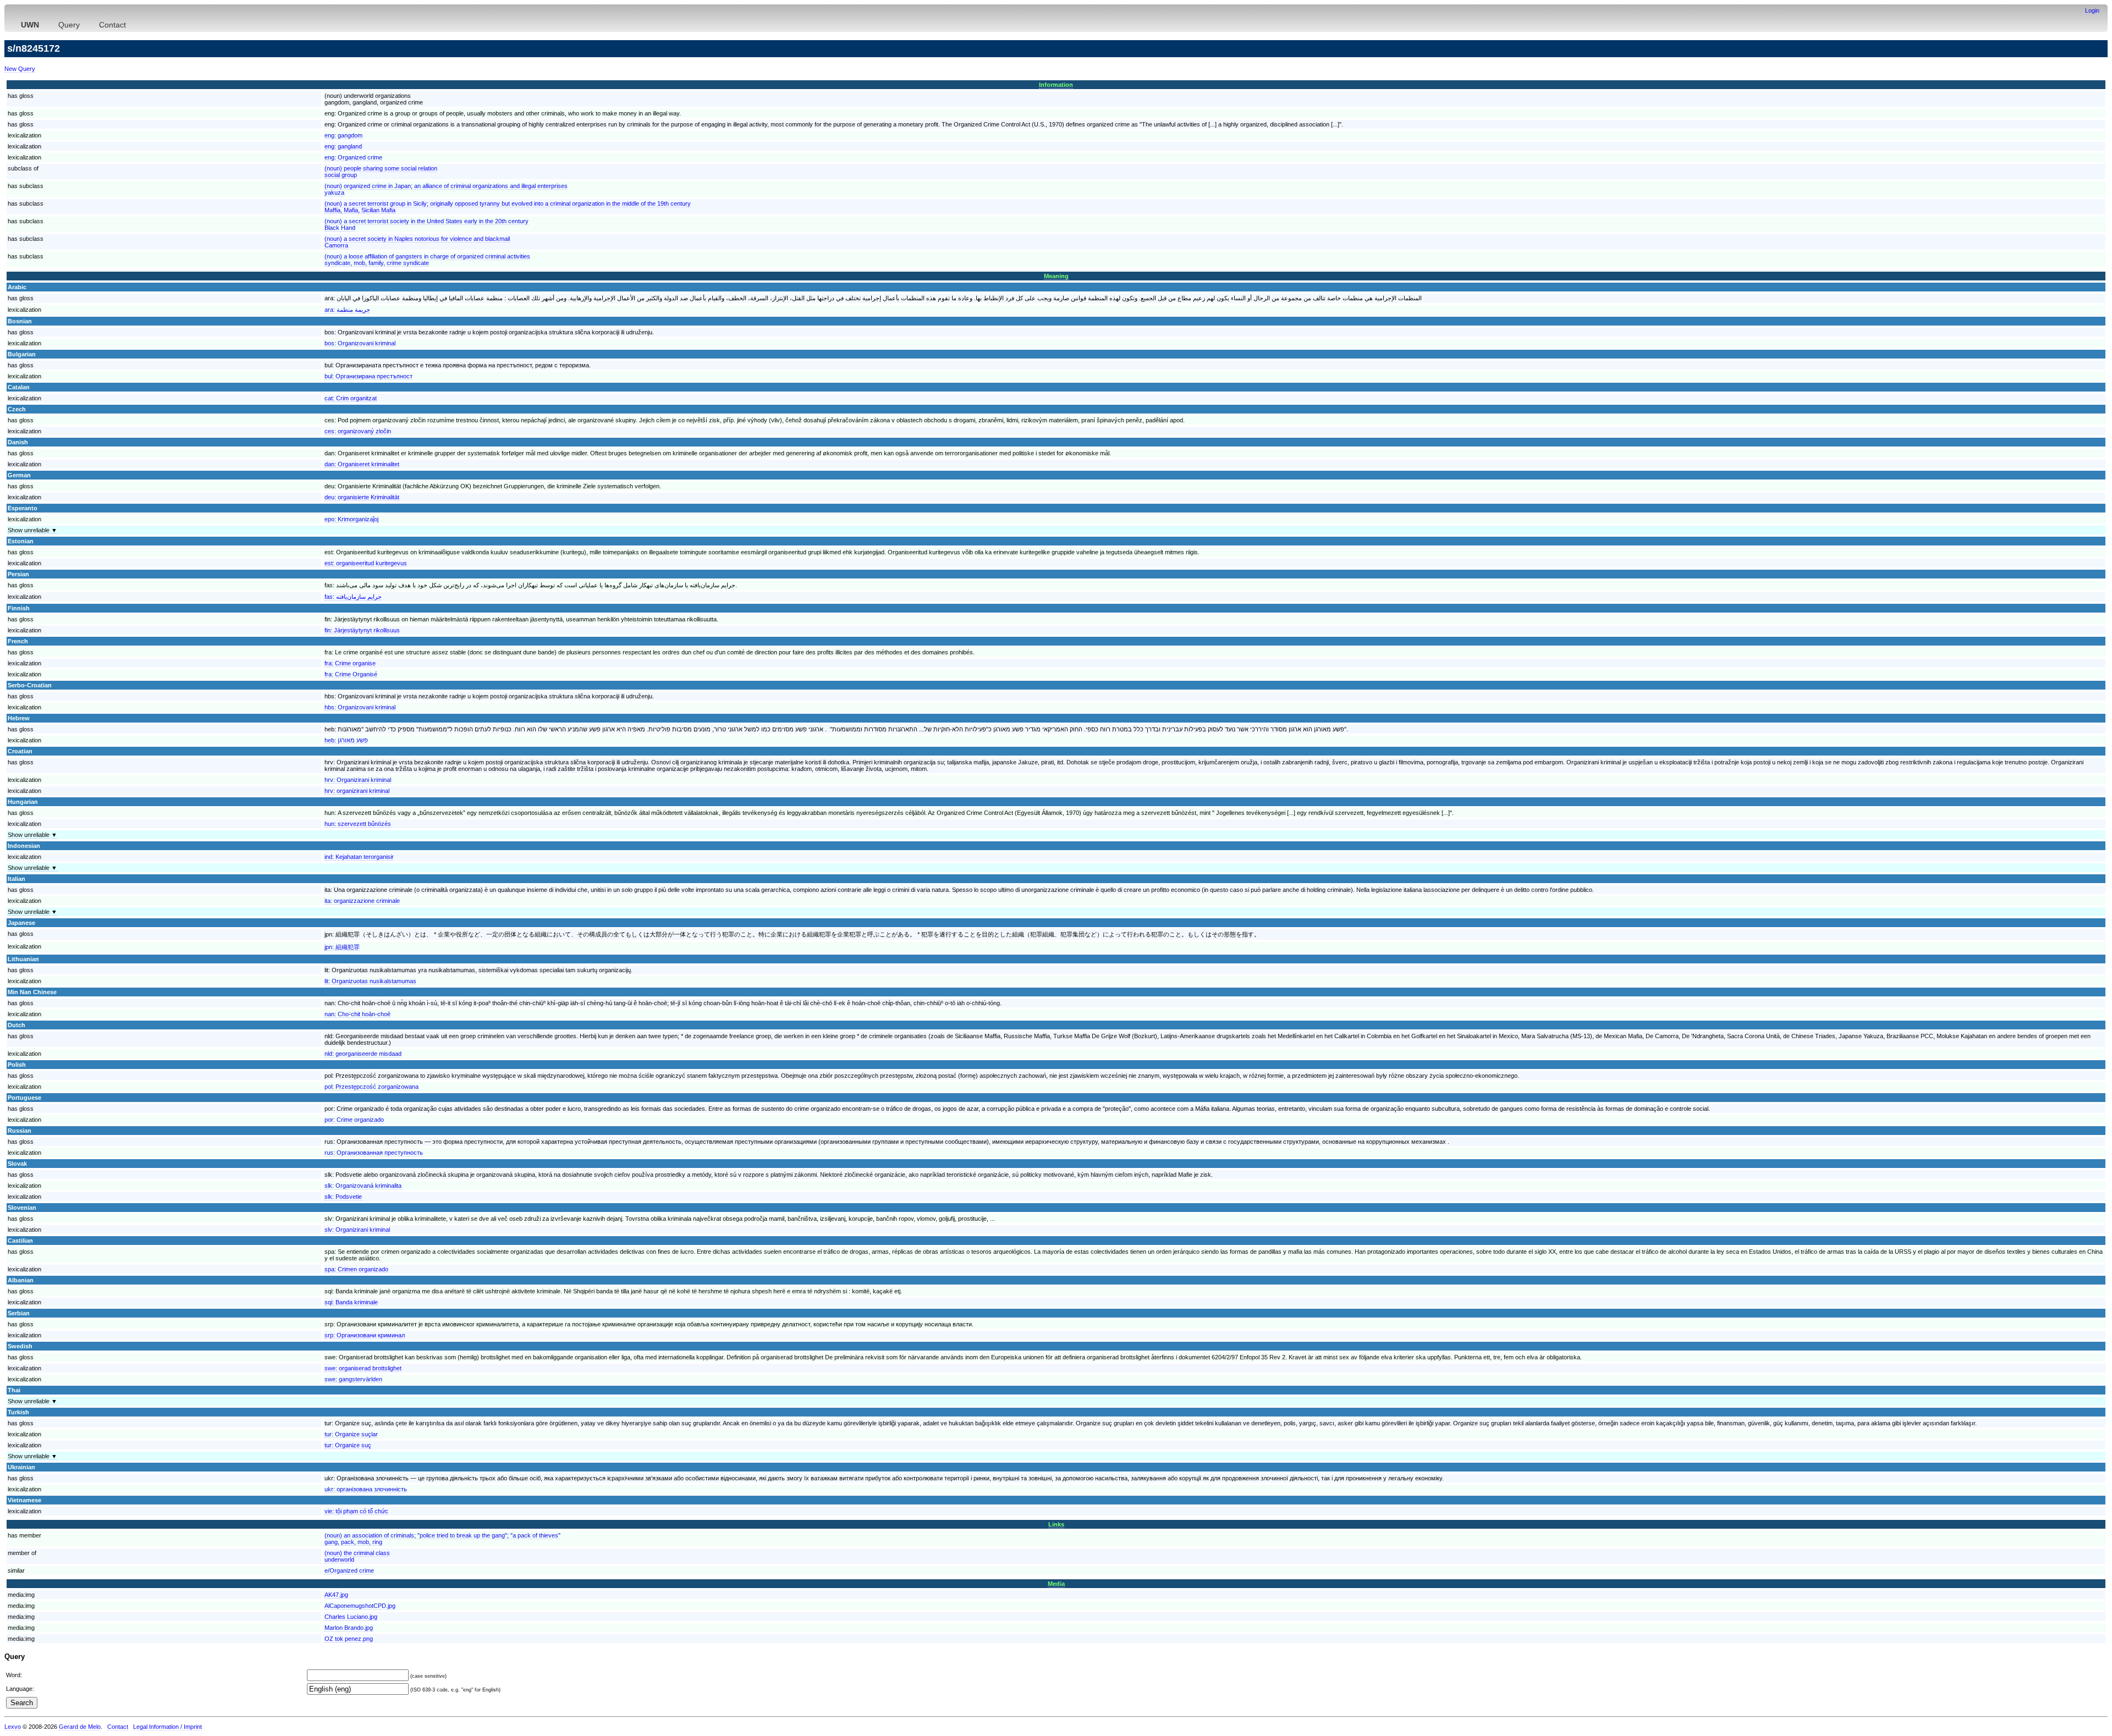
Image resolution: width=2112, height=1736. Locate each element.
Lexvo (13, 1727)
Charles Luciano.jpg (351, 1617)
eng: (343, 135)
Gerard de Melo (80, 1727)
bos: (360, 343)
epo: (351, 519)
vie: (356, 1511)
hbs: (360, 707)
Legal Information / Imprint (167, 1727)
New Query (20, 69)
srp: (365, 1335)
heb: (346, 740)
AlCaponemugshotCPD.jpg (360, 1606)
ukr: (366, 1489)
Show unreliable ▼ (32, 530)
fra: (350, 663)
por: (354, 1120)
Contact (112, 25)
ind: (359, 857)
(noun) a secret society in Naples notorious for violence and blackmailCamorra (417, 242)
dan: (362, 464)
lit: (370, 981)
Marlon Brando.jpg (349, 1628)
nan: (358, 1014)
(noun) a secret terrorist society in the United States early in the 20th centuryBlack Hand (427, 224)
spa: (356, 1269)
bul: (369, 376)
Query (69, 25)
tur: (351, 1434)
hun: (358, 824)
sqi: (351, 1302)
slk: (363, 1186)
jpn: (342, 947)
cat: (351, 398)
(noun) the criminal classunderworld (357, 1556)
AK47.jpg (336, 1595)
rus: (374, 1153)
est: (366, 563)
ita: (362, 901)
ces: (358, 431)
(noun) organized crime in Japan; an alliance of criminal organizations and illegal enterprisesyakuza (446, 189)
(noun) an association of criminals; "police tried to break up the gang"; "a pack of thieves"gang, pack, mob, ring (442, 1539)
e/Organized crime (349, 1570)
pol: (372, 1087)
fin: (362, 630)
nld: (363, 1054)
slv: (357, 1230)
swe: (363, 1368)
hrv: (358, 780)
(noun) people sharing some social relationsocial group (381, 172)
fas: (353, 597)
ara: (347, 310)
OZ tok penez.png (349, 1639)
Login (2092, 10)
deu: (362, 497)
